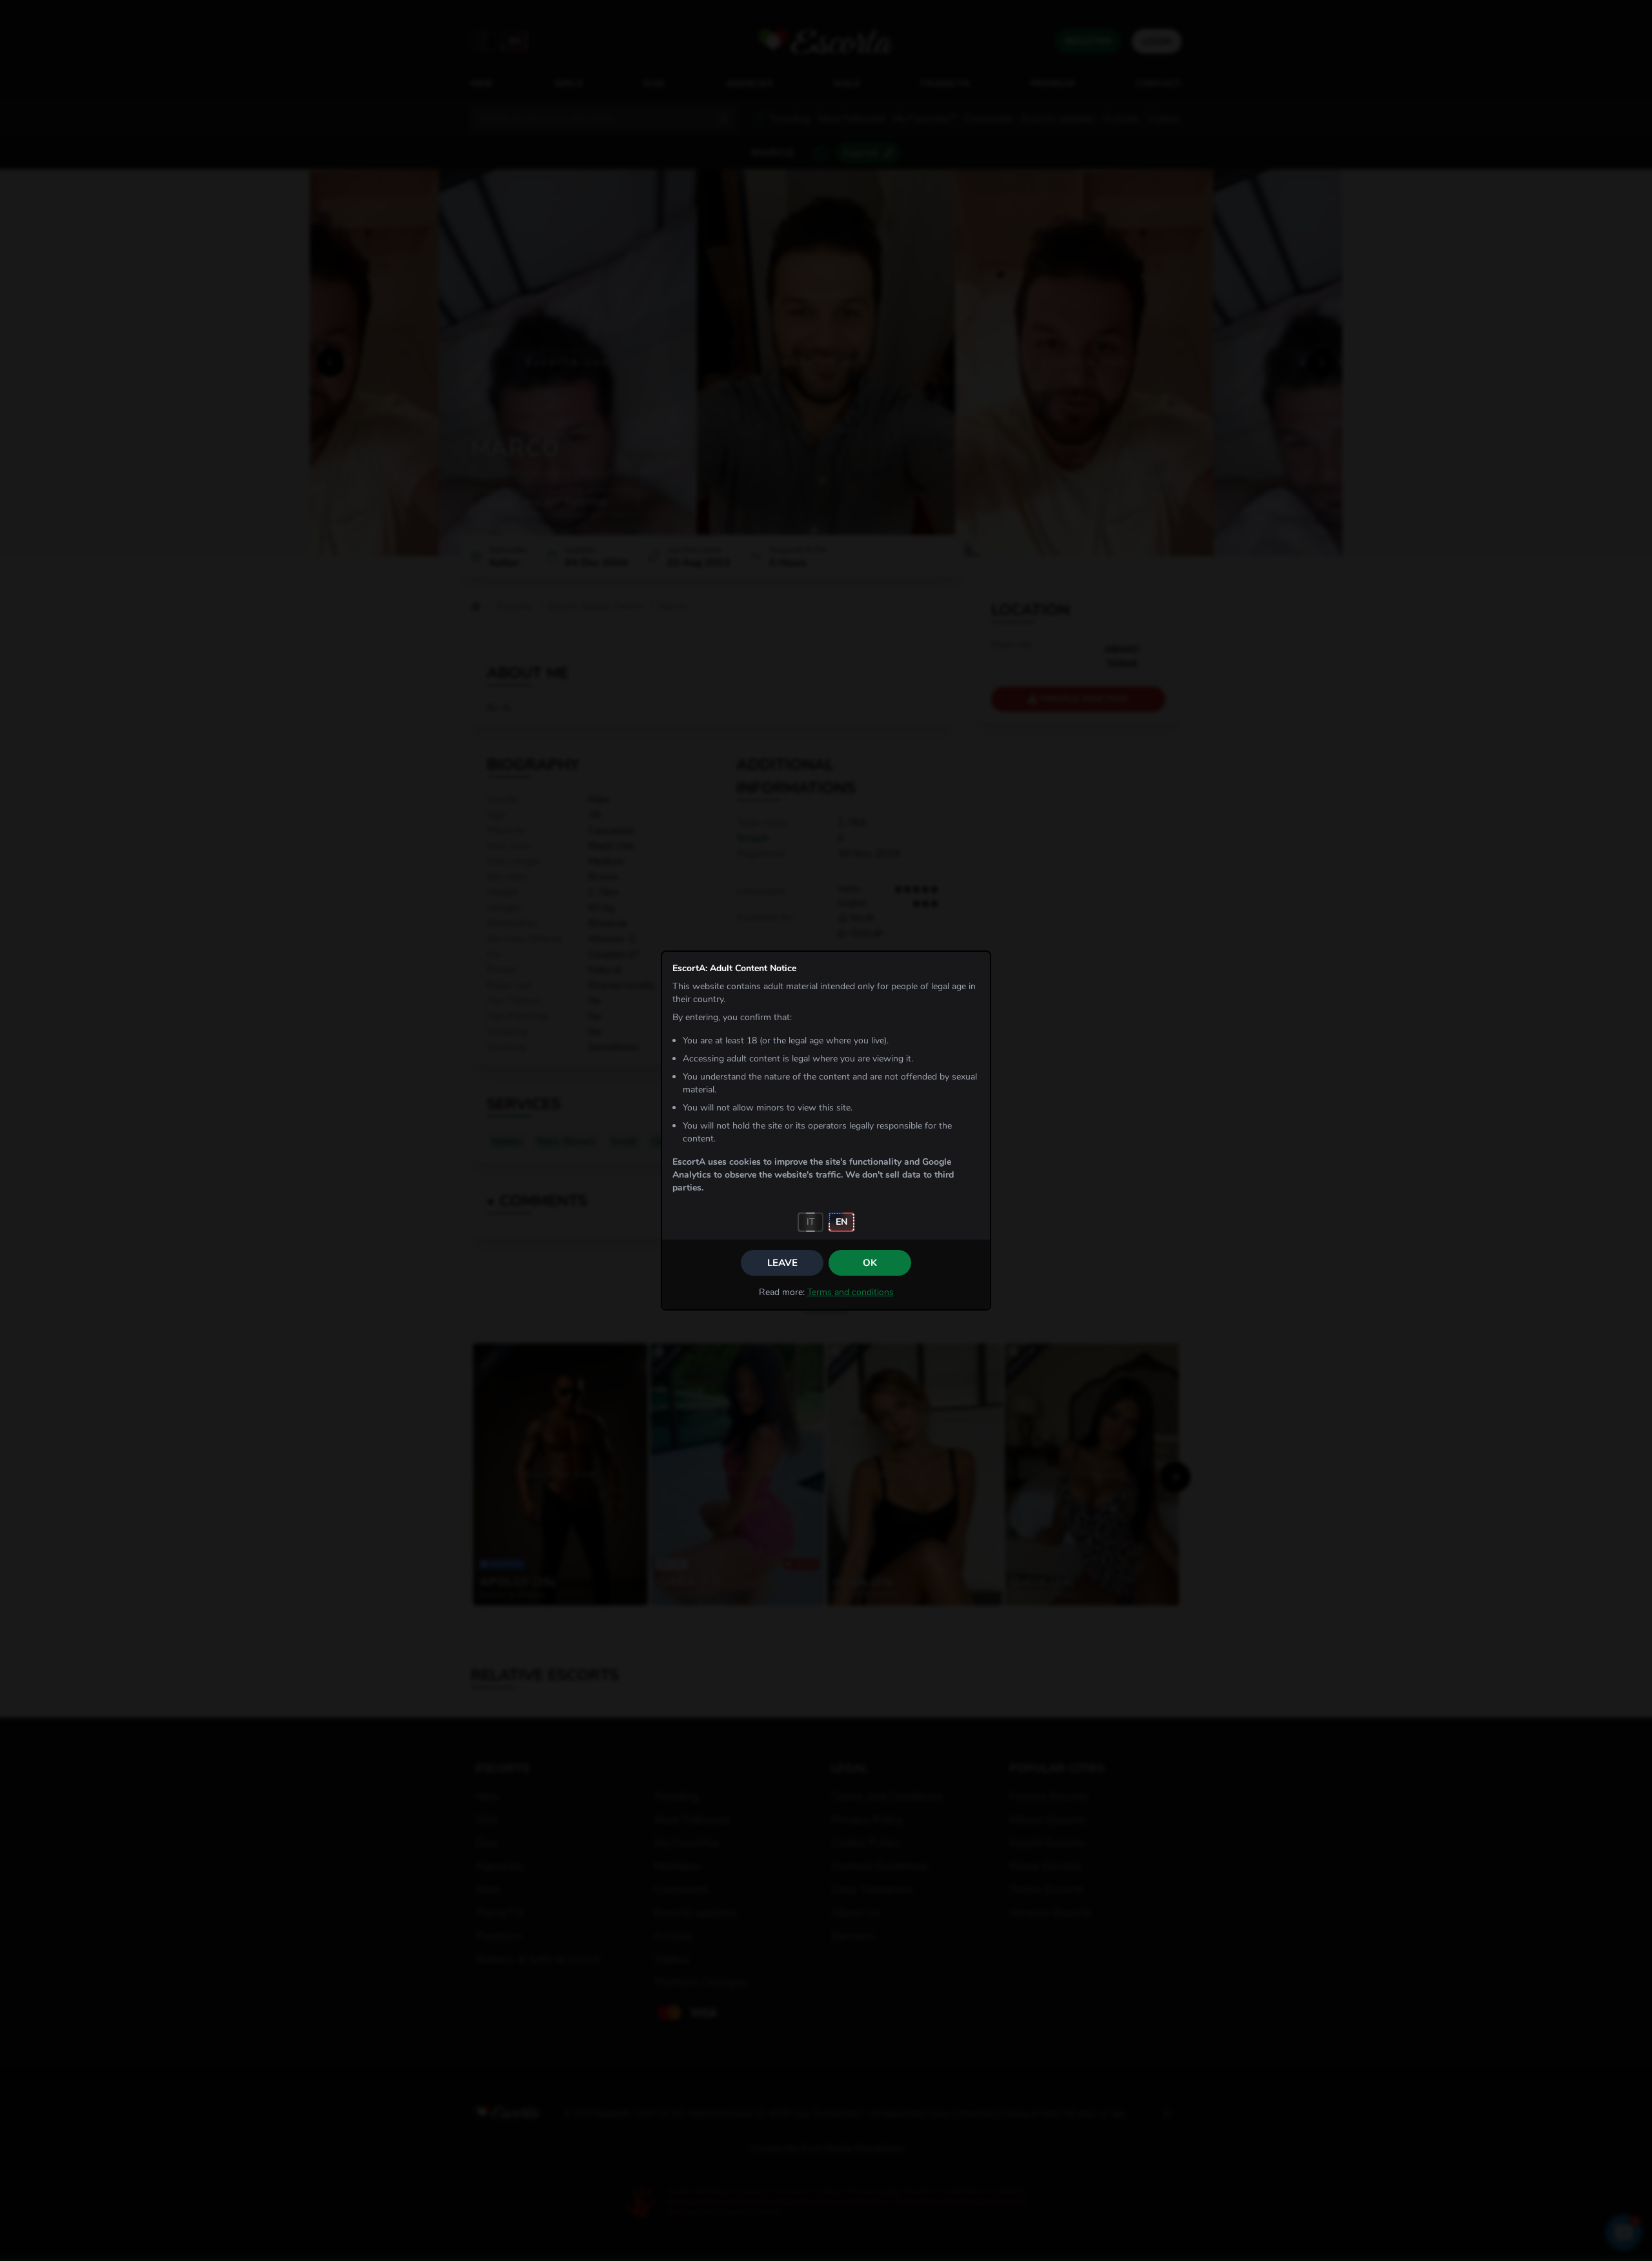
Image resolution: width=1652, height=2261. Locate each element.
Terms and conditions (851, 1292)
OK (870, 1263)
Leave (782, 1263)
